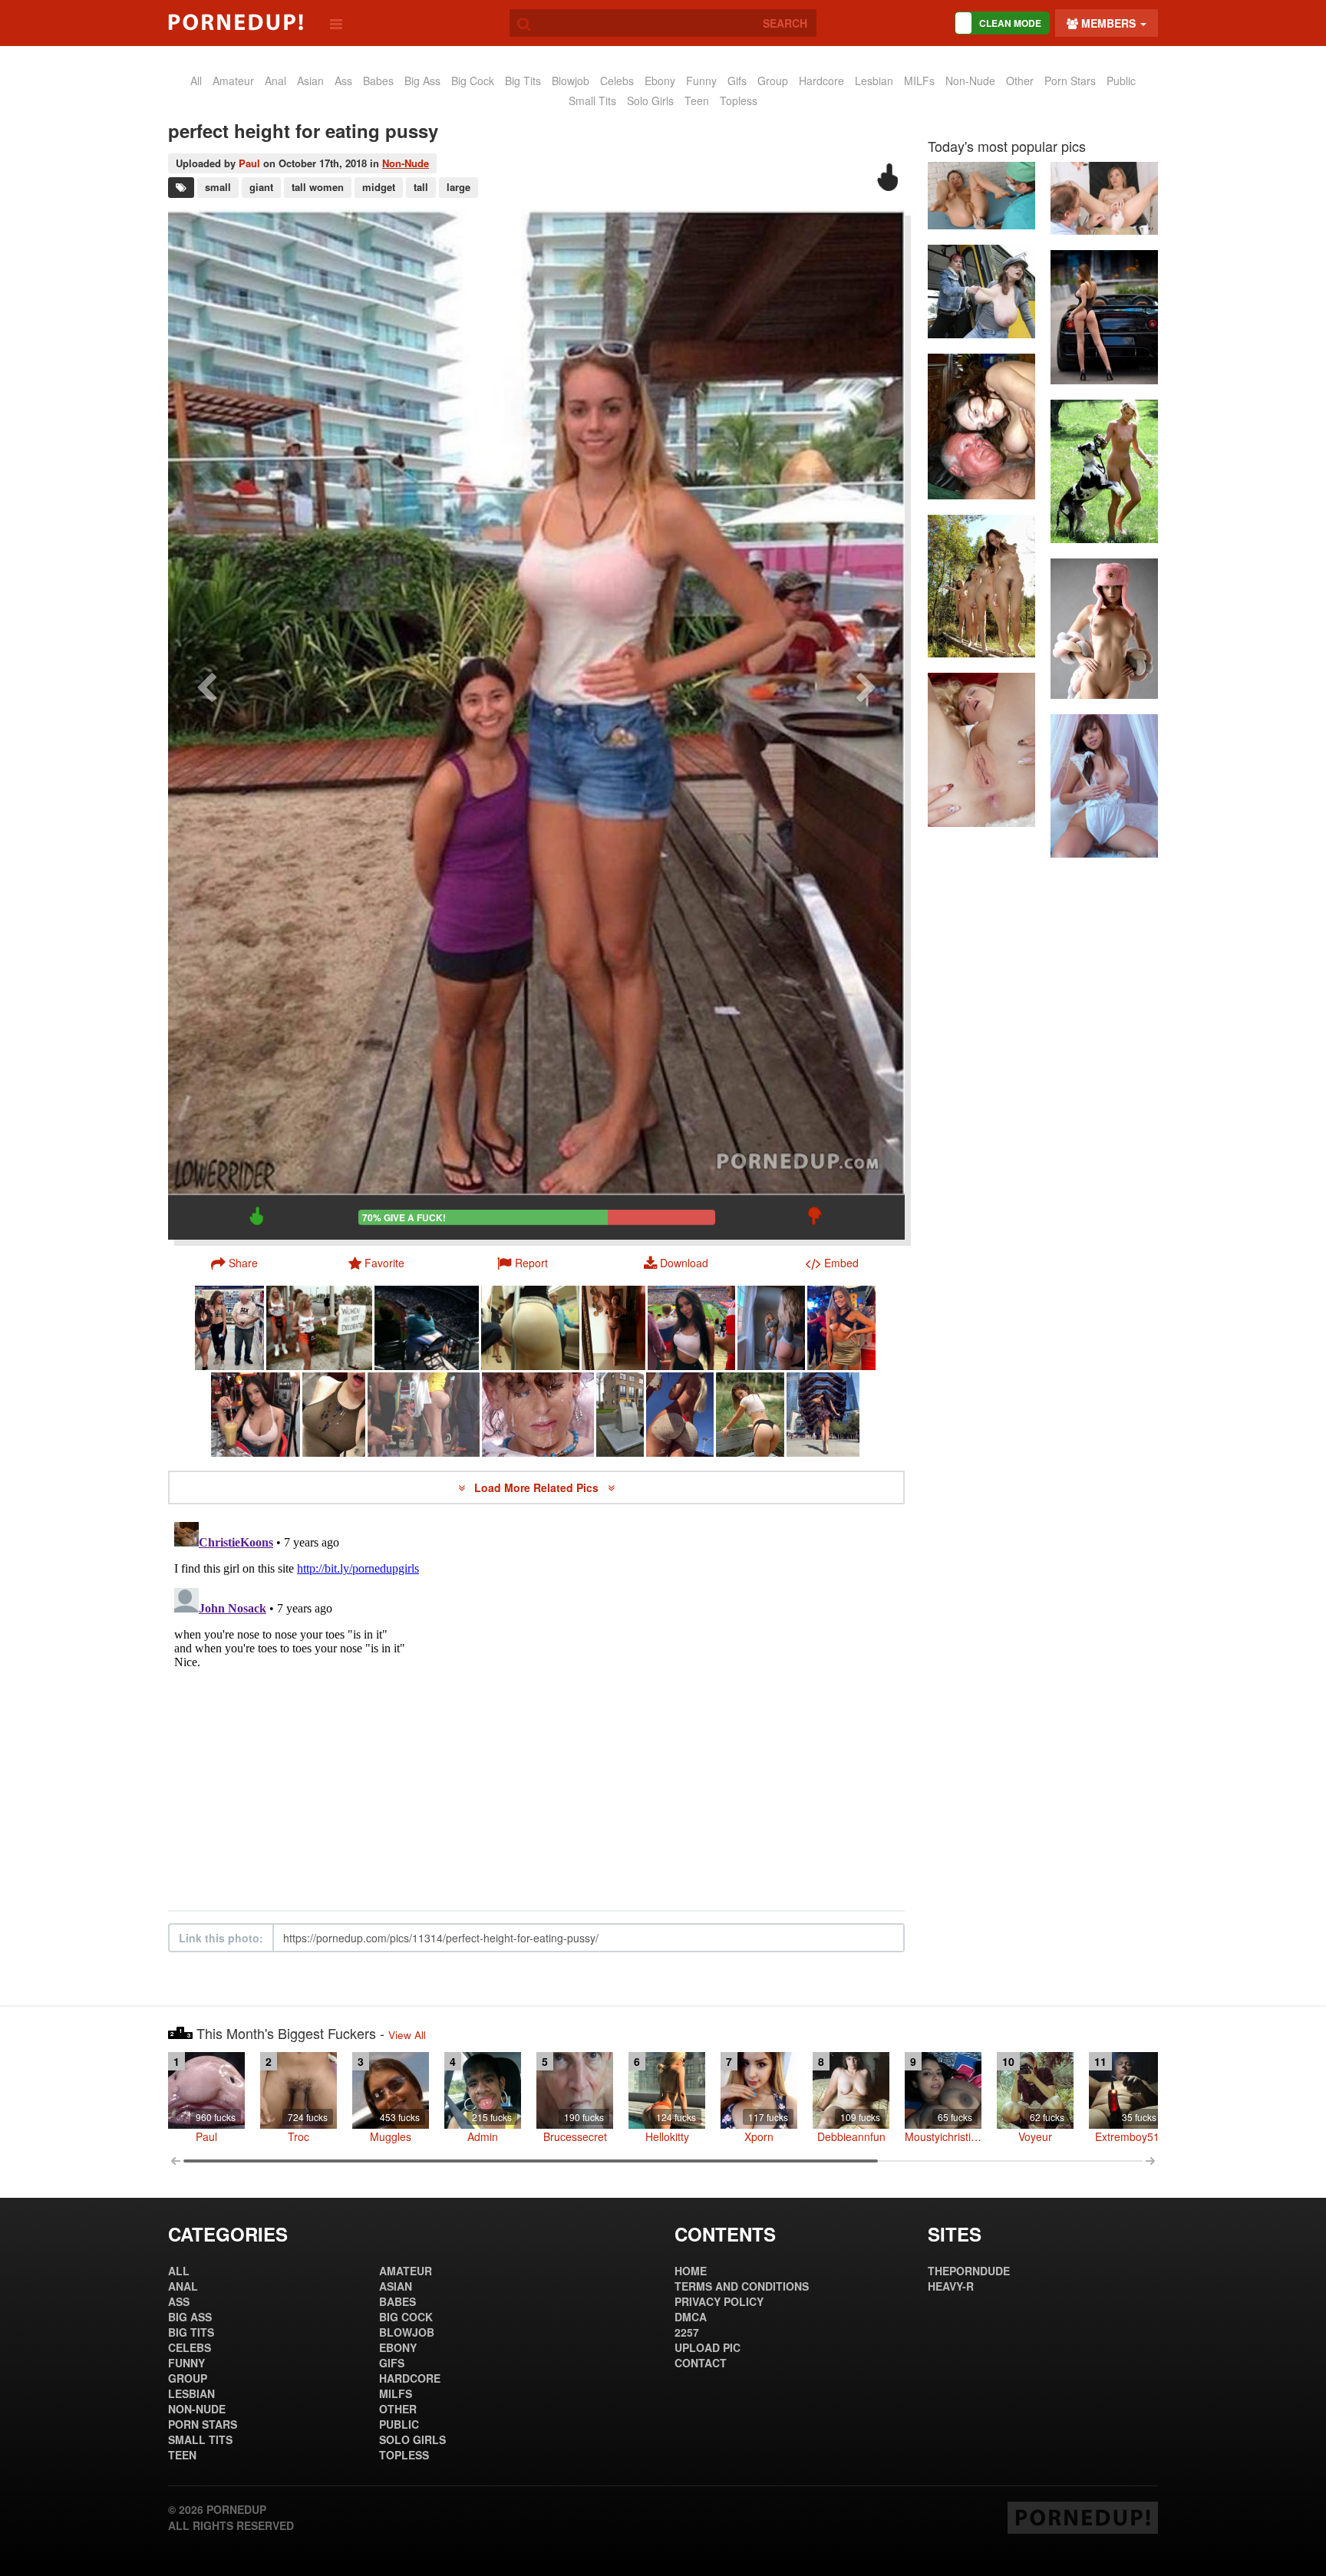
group (773, 81)
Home (691, 2271)
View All (407, 2035)
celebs (617, 81)
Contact (701, 2363)
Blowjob (571, 81)
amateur (233, 81)
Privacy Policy (719, 2301)
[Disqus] (536, 1708)
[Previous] (206, 724)
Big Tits (523, 81)
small (218, 187)
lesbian (874, 81)
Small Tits (592, 100)
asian (310, 81)
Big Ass (422, 81)
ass (343, 81)
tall (421, 187)
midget (379, 187)
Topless (739, 100)
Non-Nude (970, 81)
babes (378, 81)
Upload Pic (708, 2347)
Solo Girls (650, 100)
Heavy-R (951, 2286)
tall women (318, 187)
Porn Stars (1070, 81)
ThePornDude (969, 2271)
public (1121, 81)
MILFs (919, 81)
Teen (697, 100)
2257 (687, 2332)
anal (275, 81)
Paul (249, 163)
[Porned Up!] (236, 22)
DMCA (691, 2317)
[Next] (866, 724)
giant (261, 187)
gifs (737, 81)
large (458, 187)
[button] (522, 1263)
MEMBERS (1108, 23)
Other (1020, 81)
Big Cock (473, 81)
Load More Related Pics (538, 1487)
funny (701, 81)
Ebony (660, 81)
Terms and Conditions (742, 2286)
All (196, 81)
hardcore (821, 81)
